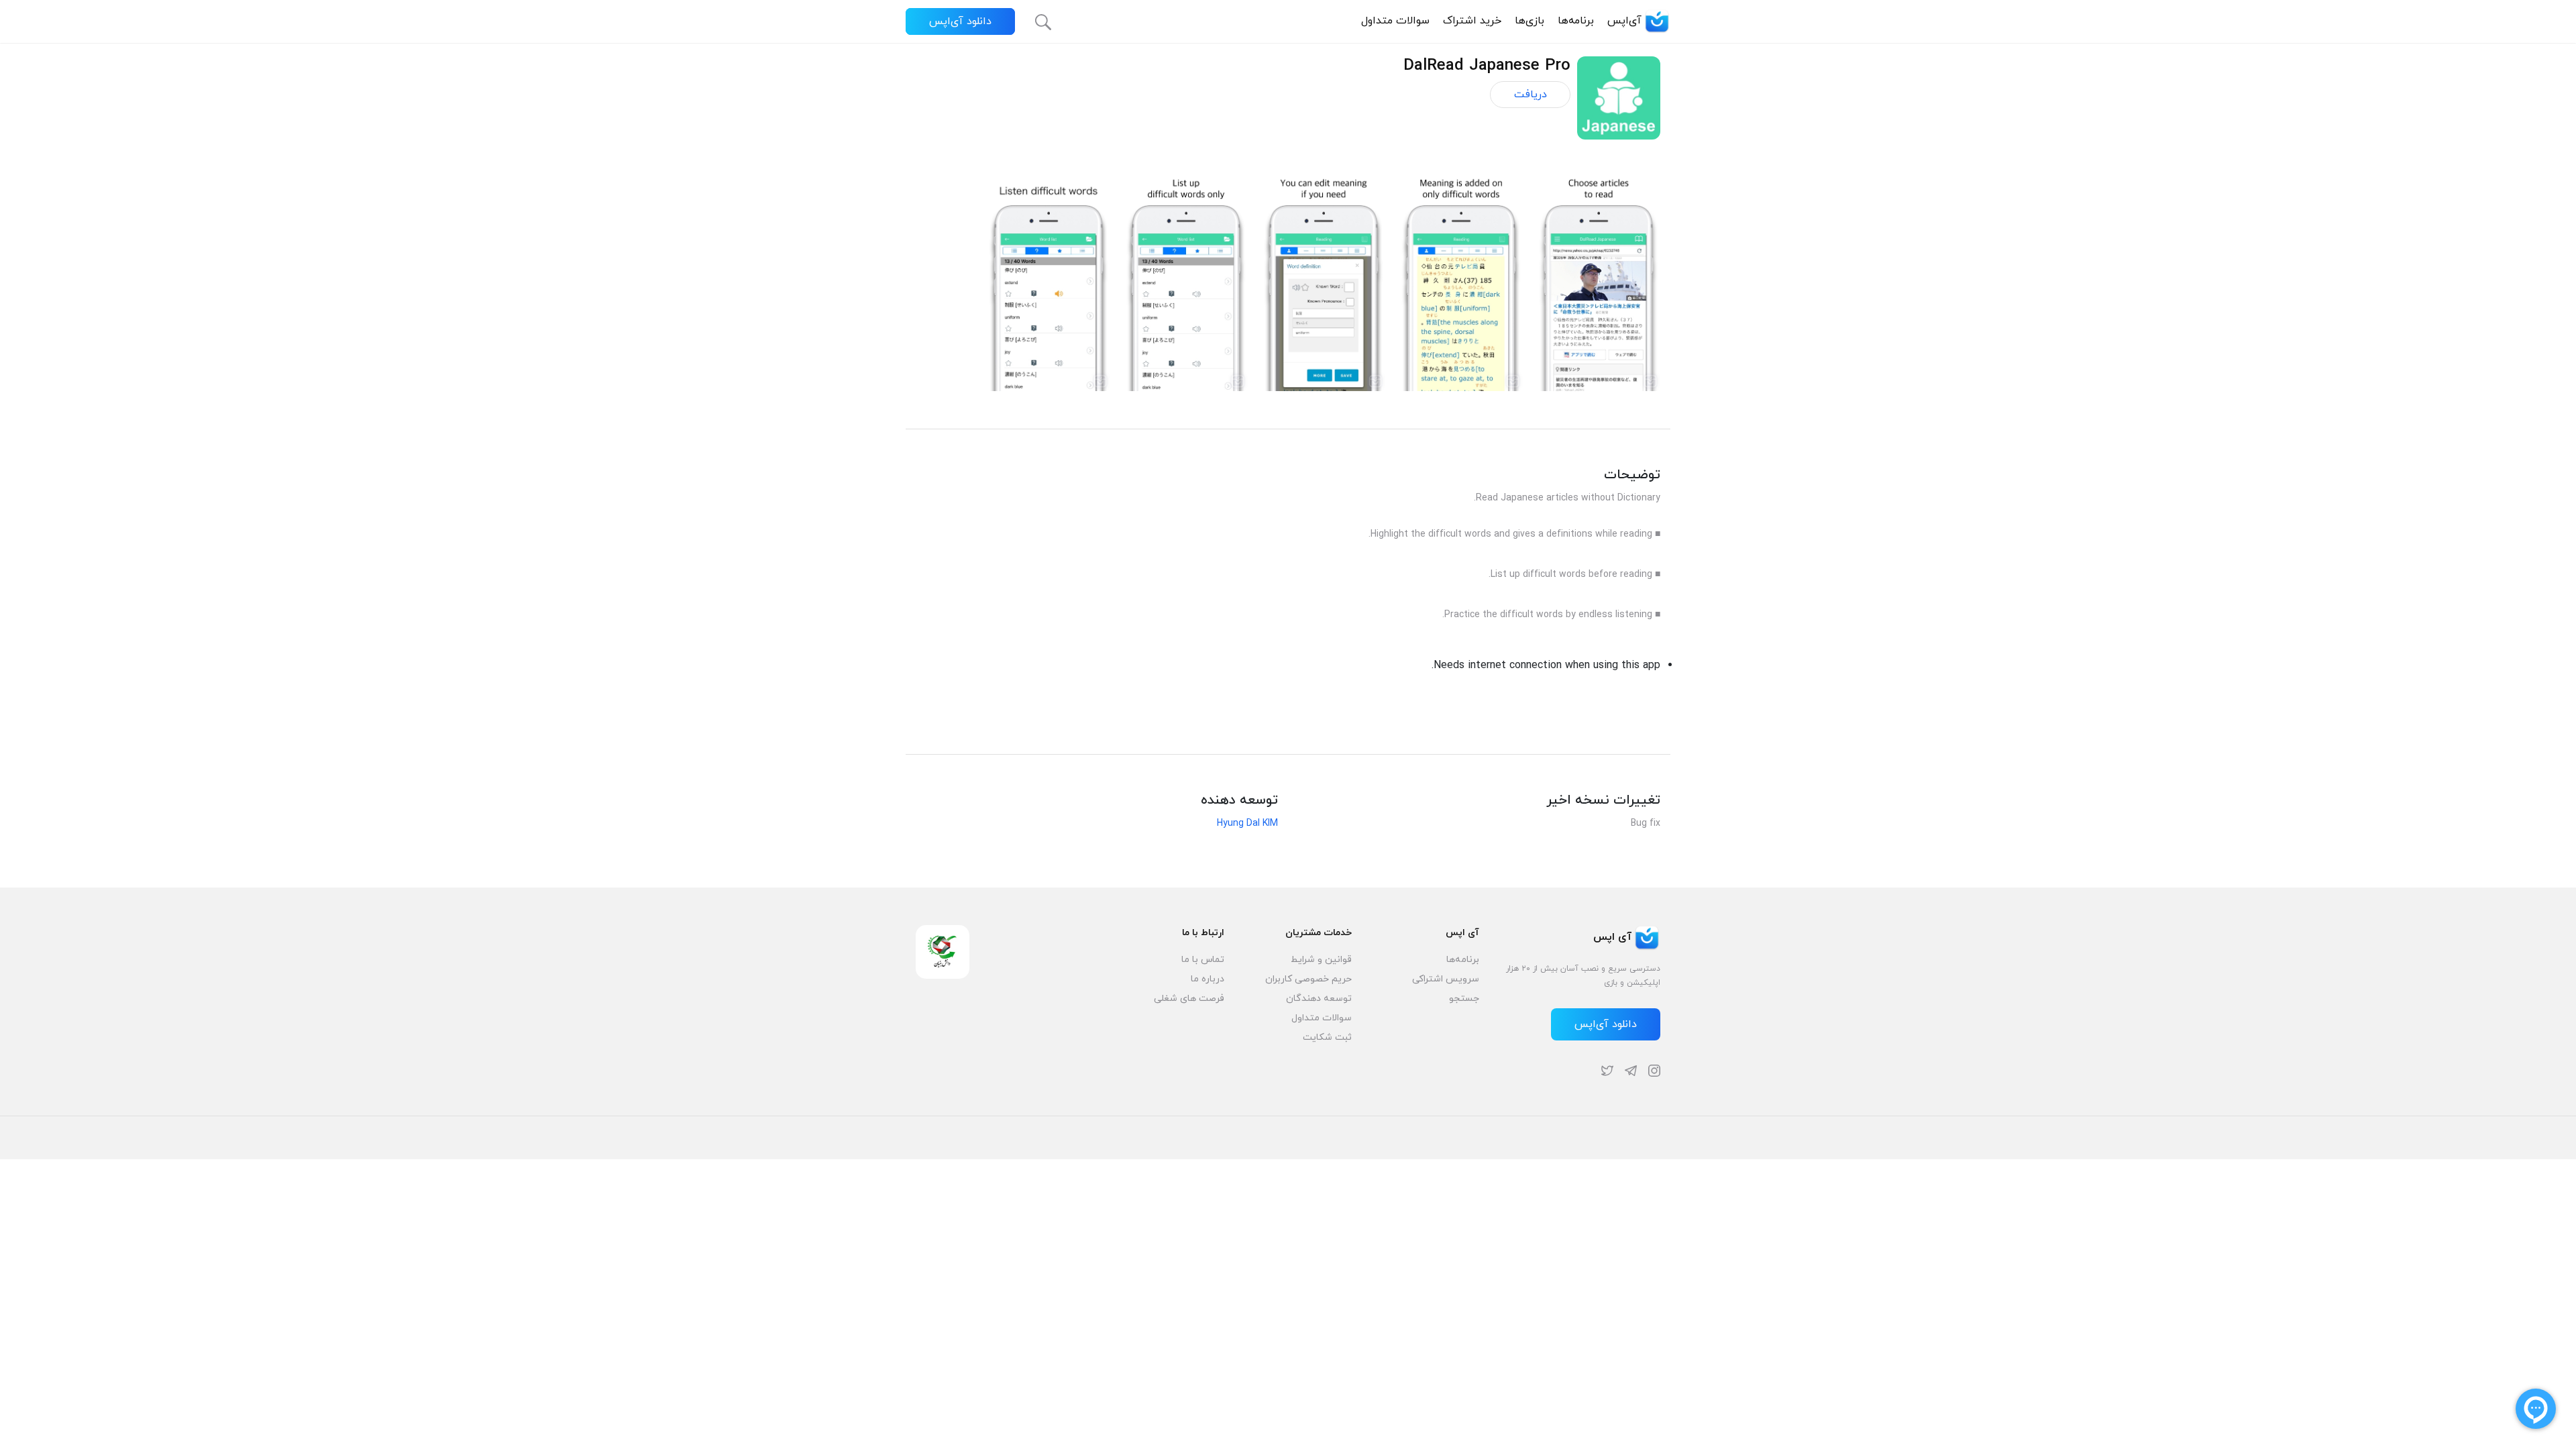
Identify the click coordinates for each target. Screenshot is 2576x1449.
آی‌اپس (1624, 21)
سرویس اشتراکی (1446, 979)
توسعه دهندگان (1319, 999)
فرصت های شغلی (1189, 999)
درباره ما (1207, 979)
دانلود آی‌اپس (960, 21)
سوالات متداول (1395, 21)
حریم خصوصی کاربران (1308, 979)
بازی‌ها (1529, 21)
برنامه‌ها (1576, 21)
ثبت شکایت (1327, 1037)
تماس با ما (1203, 960)
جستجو (1464, 999)
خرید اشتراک (1472, 21)
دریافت (1531, 95)
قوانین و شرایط (1321, 960)
